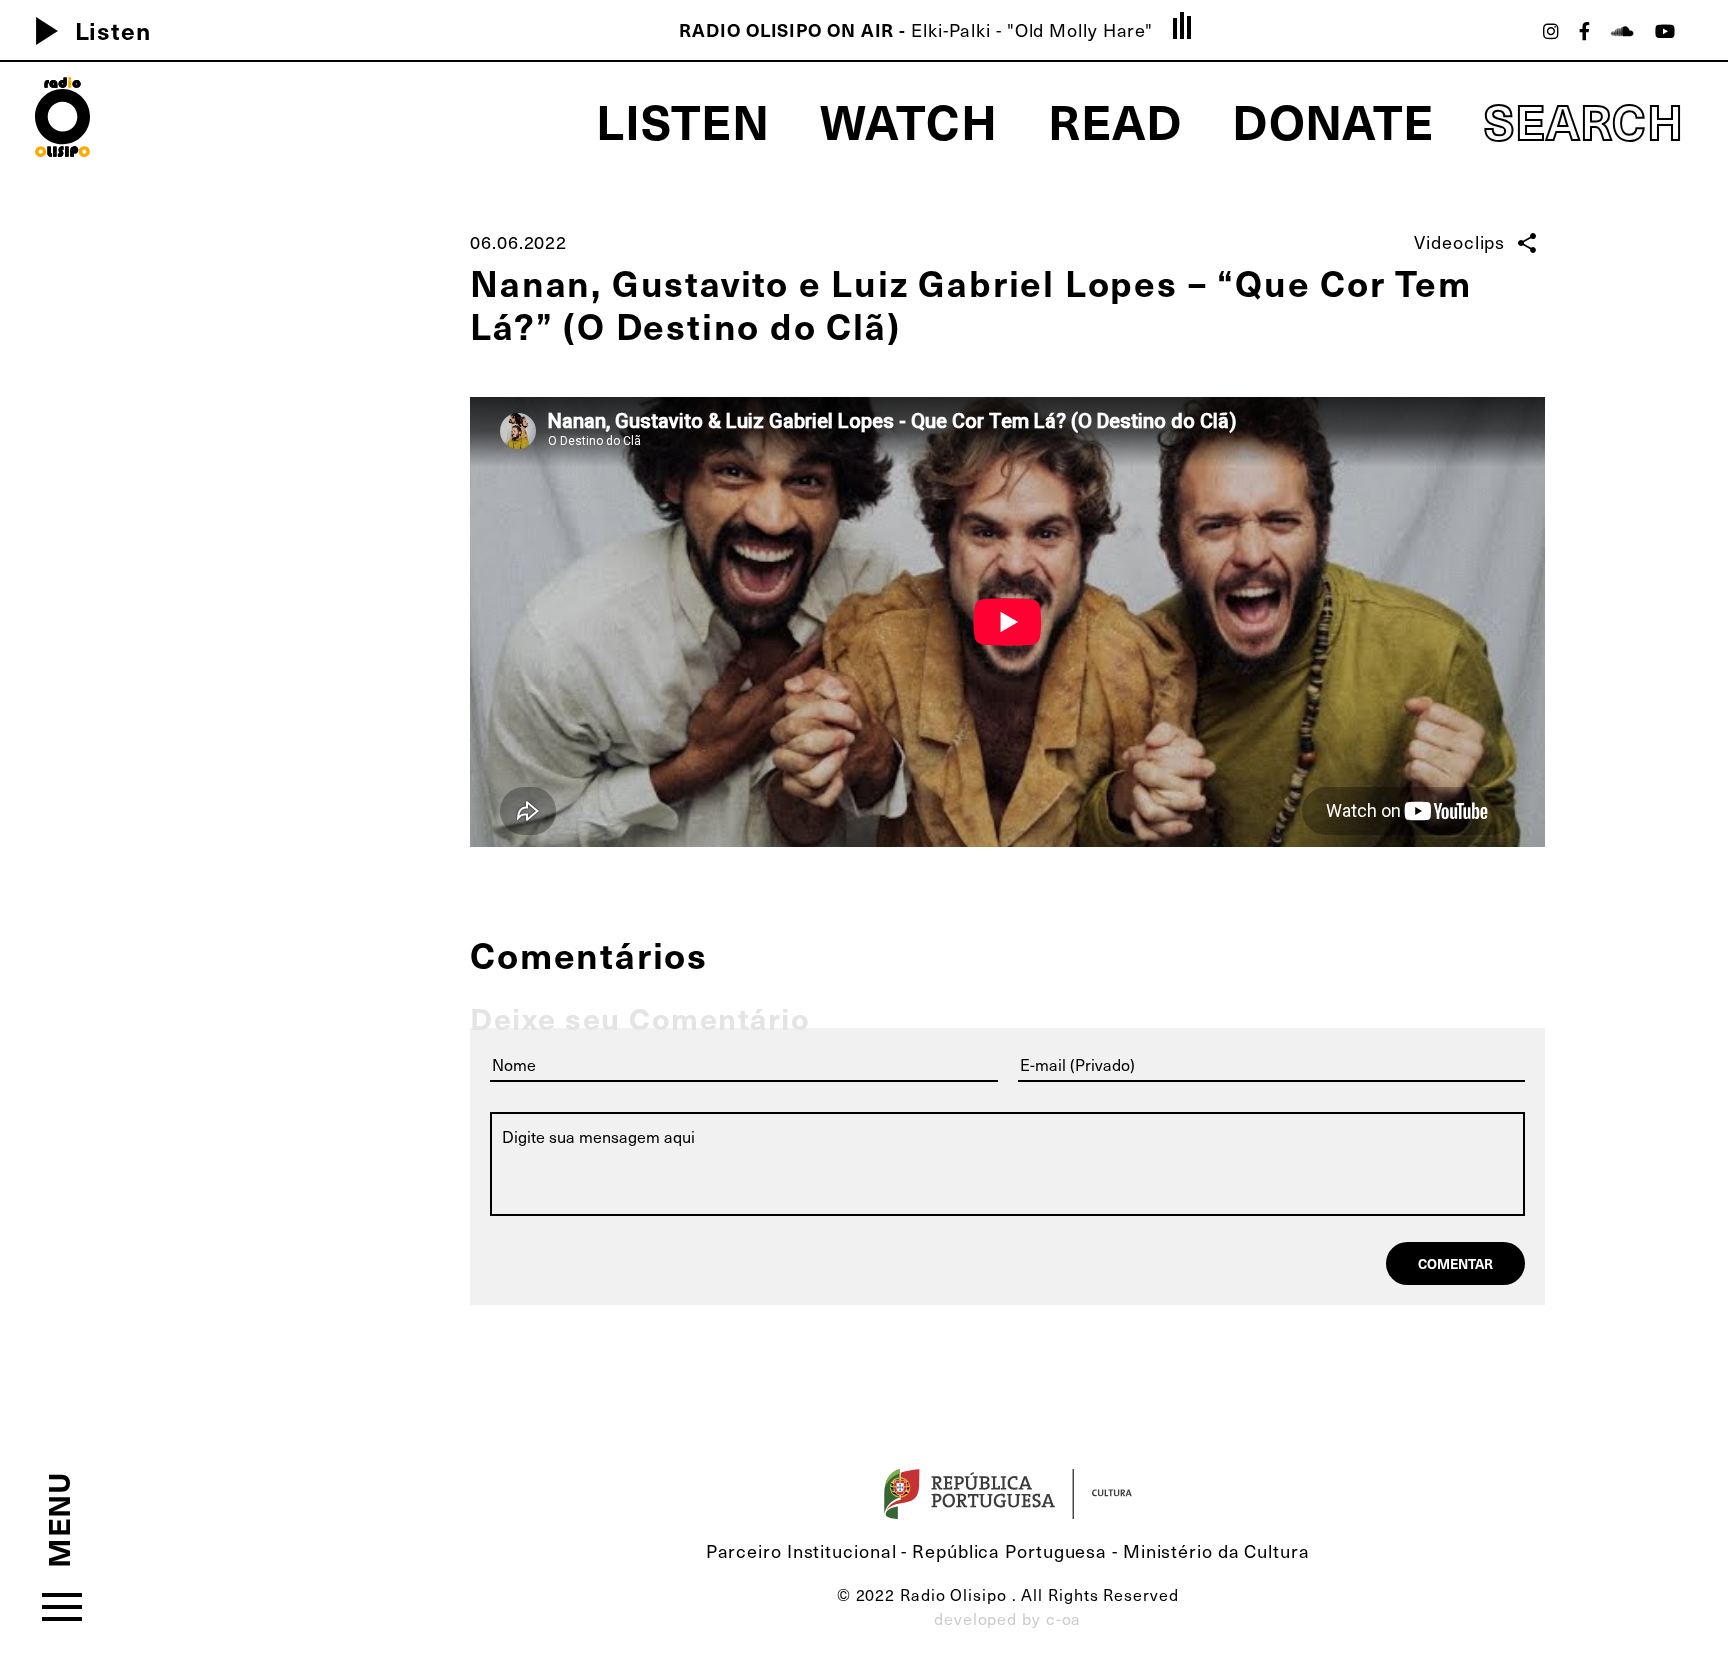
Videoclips (1459, 241)
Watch (909, 119)
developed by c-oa (1007, 1618)
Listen (85, 30)
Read (1115, 119)
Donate (1333, 119)
